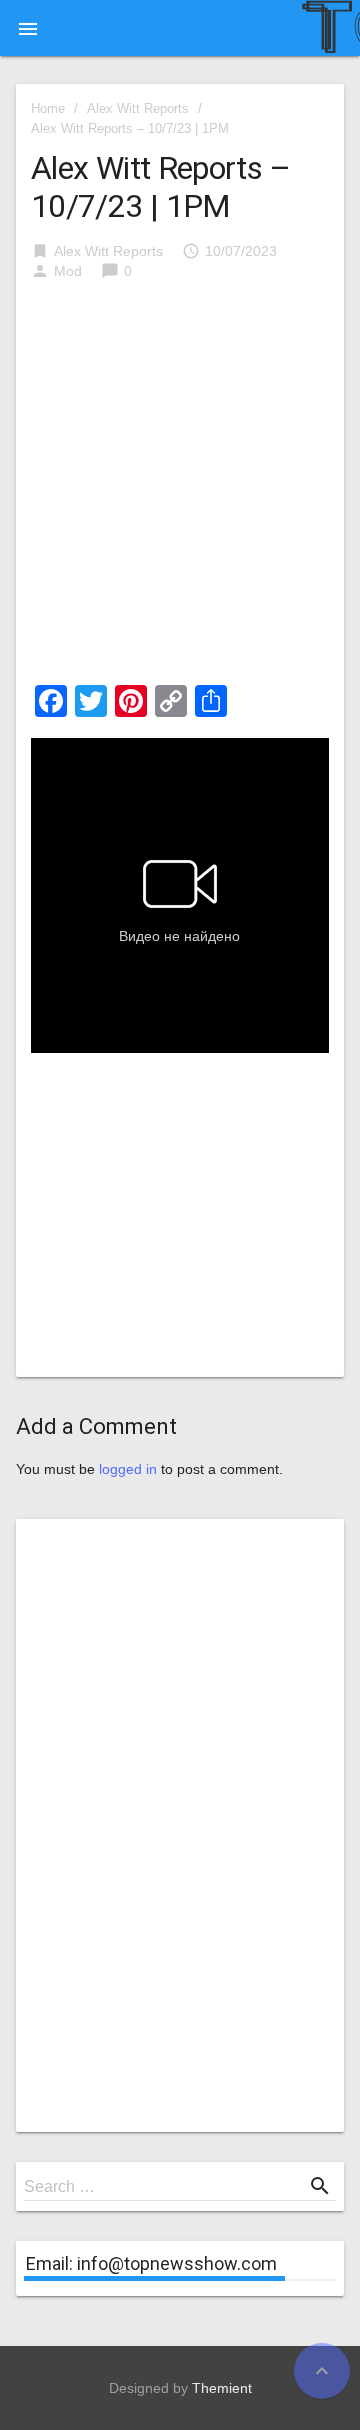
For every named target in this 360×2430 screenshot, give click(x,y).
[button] (28, 28)
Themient (222, 2388)
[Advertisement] (180, 489)
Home (48, 108)
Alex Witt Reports (138, 108)
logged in (128, 1469)
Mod (68, 271)
